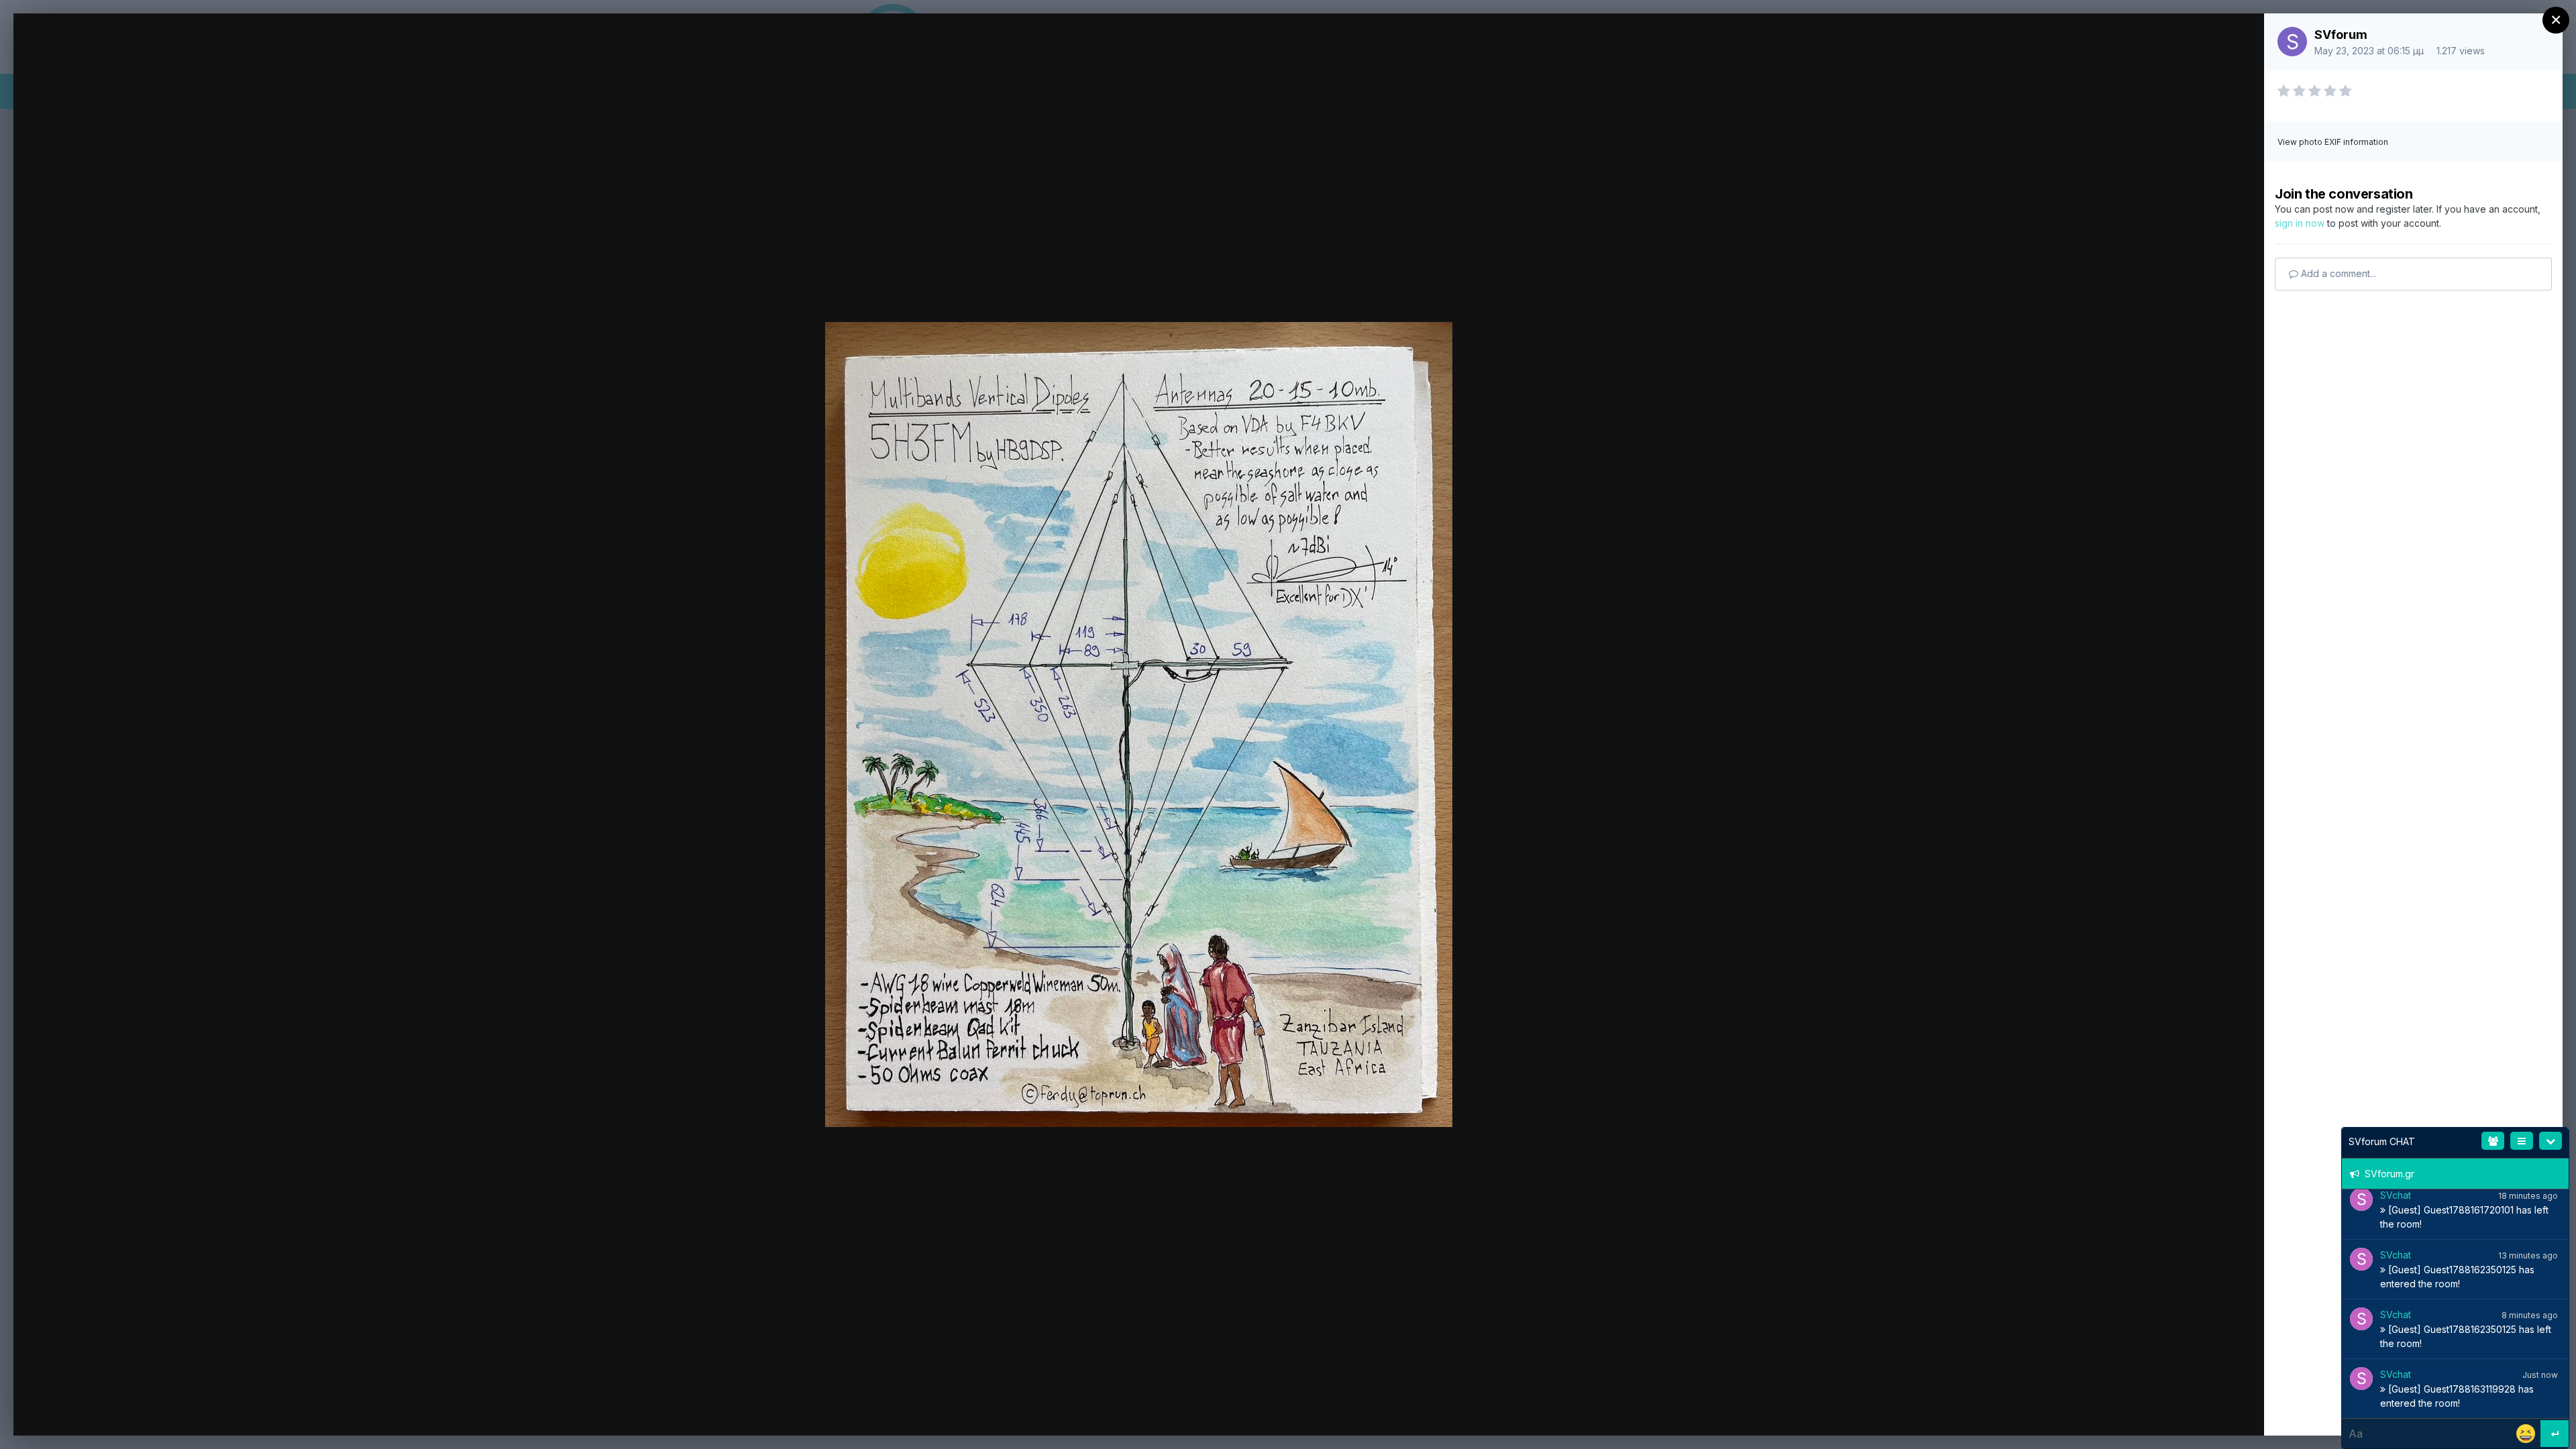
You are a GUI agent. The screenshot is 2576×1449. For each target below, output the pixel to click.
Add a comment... (2337, 273)
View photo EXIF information (2333, 142)
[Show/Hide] (2551, 1141)
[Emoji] (2527, 1433)
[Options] (2522, 1141)
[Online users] (2493, 1141)
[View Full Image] (2241, 39)
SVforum (2341, 35)
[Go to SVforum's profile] (2292, 42)
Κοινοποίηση (2202, 1410)
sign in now (2300, 223)
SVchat (2396, 1195)
